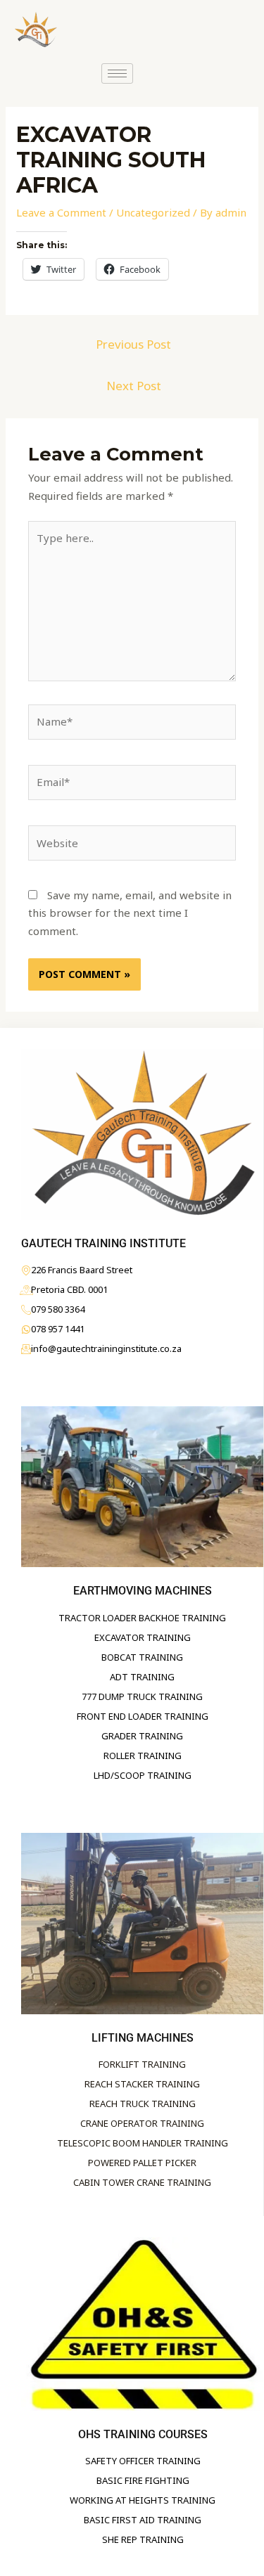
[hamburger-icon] (117, 73)
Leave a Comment (61, 212)
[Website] (132, 846)
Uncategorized (153, 212)
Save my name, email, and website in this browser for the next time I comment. (130, 913)
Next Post (134, 386)
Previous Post (133, 344)
